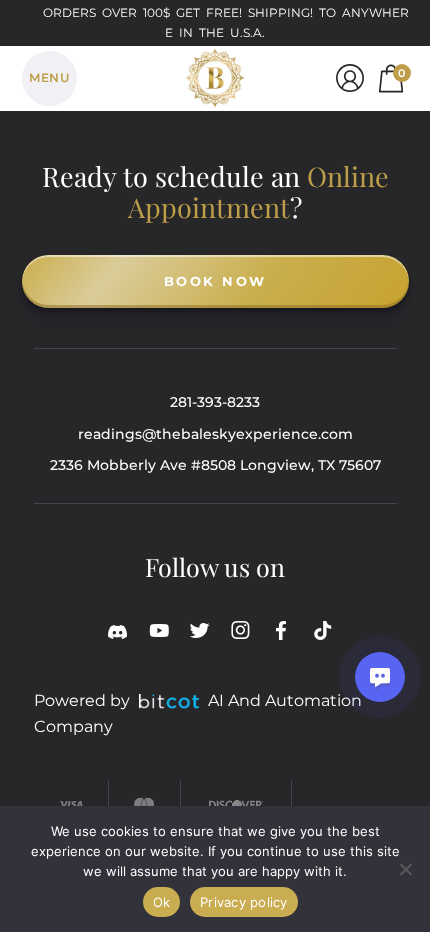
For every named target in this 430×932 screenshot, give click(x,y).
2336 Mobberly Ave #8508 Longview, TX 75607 (215, 465)
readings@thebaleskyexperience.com (215, 434)
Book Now (215, 281)
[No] (405, 869)
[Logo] (215, 74)
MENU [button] (49, 77)
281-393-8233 (215, 402)
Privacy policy (244, 902)
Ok (162, 902)
